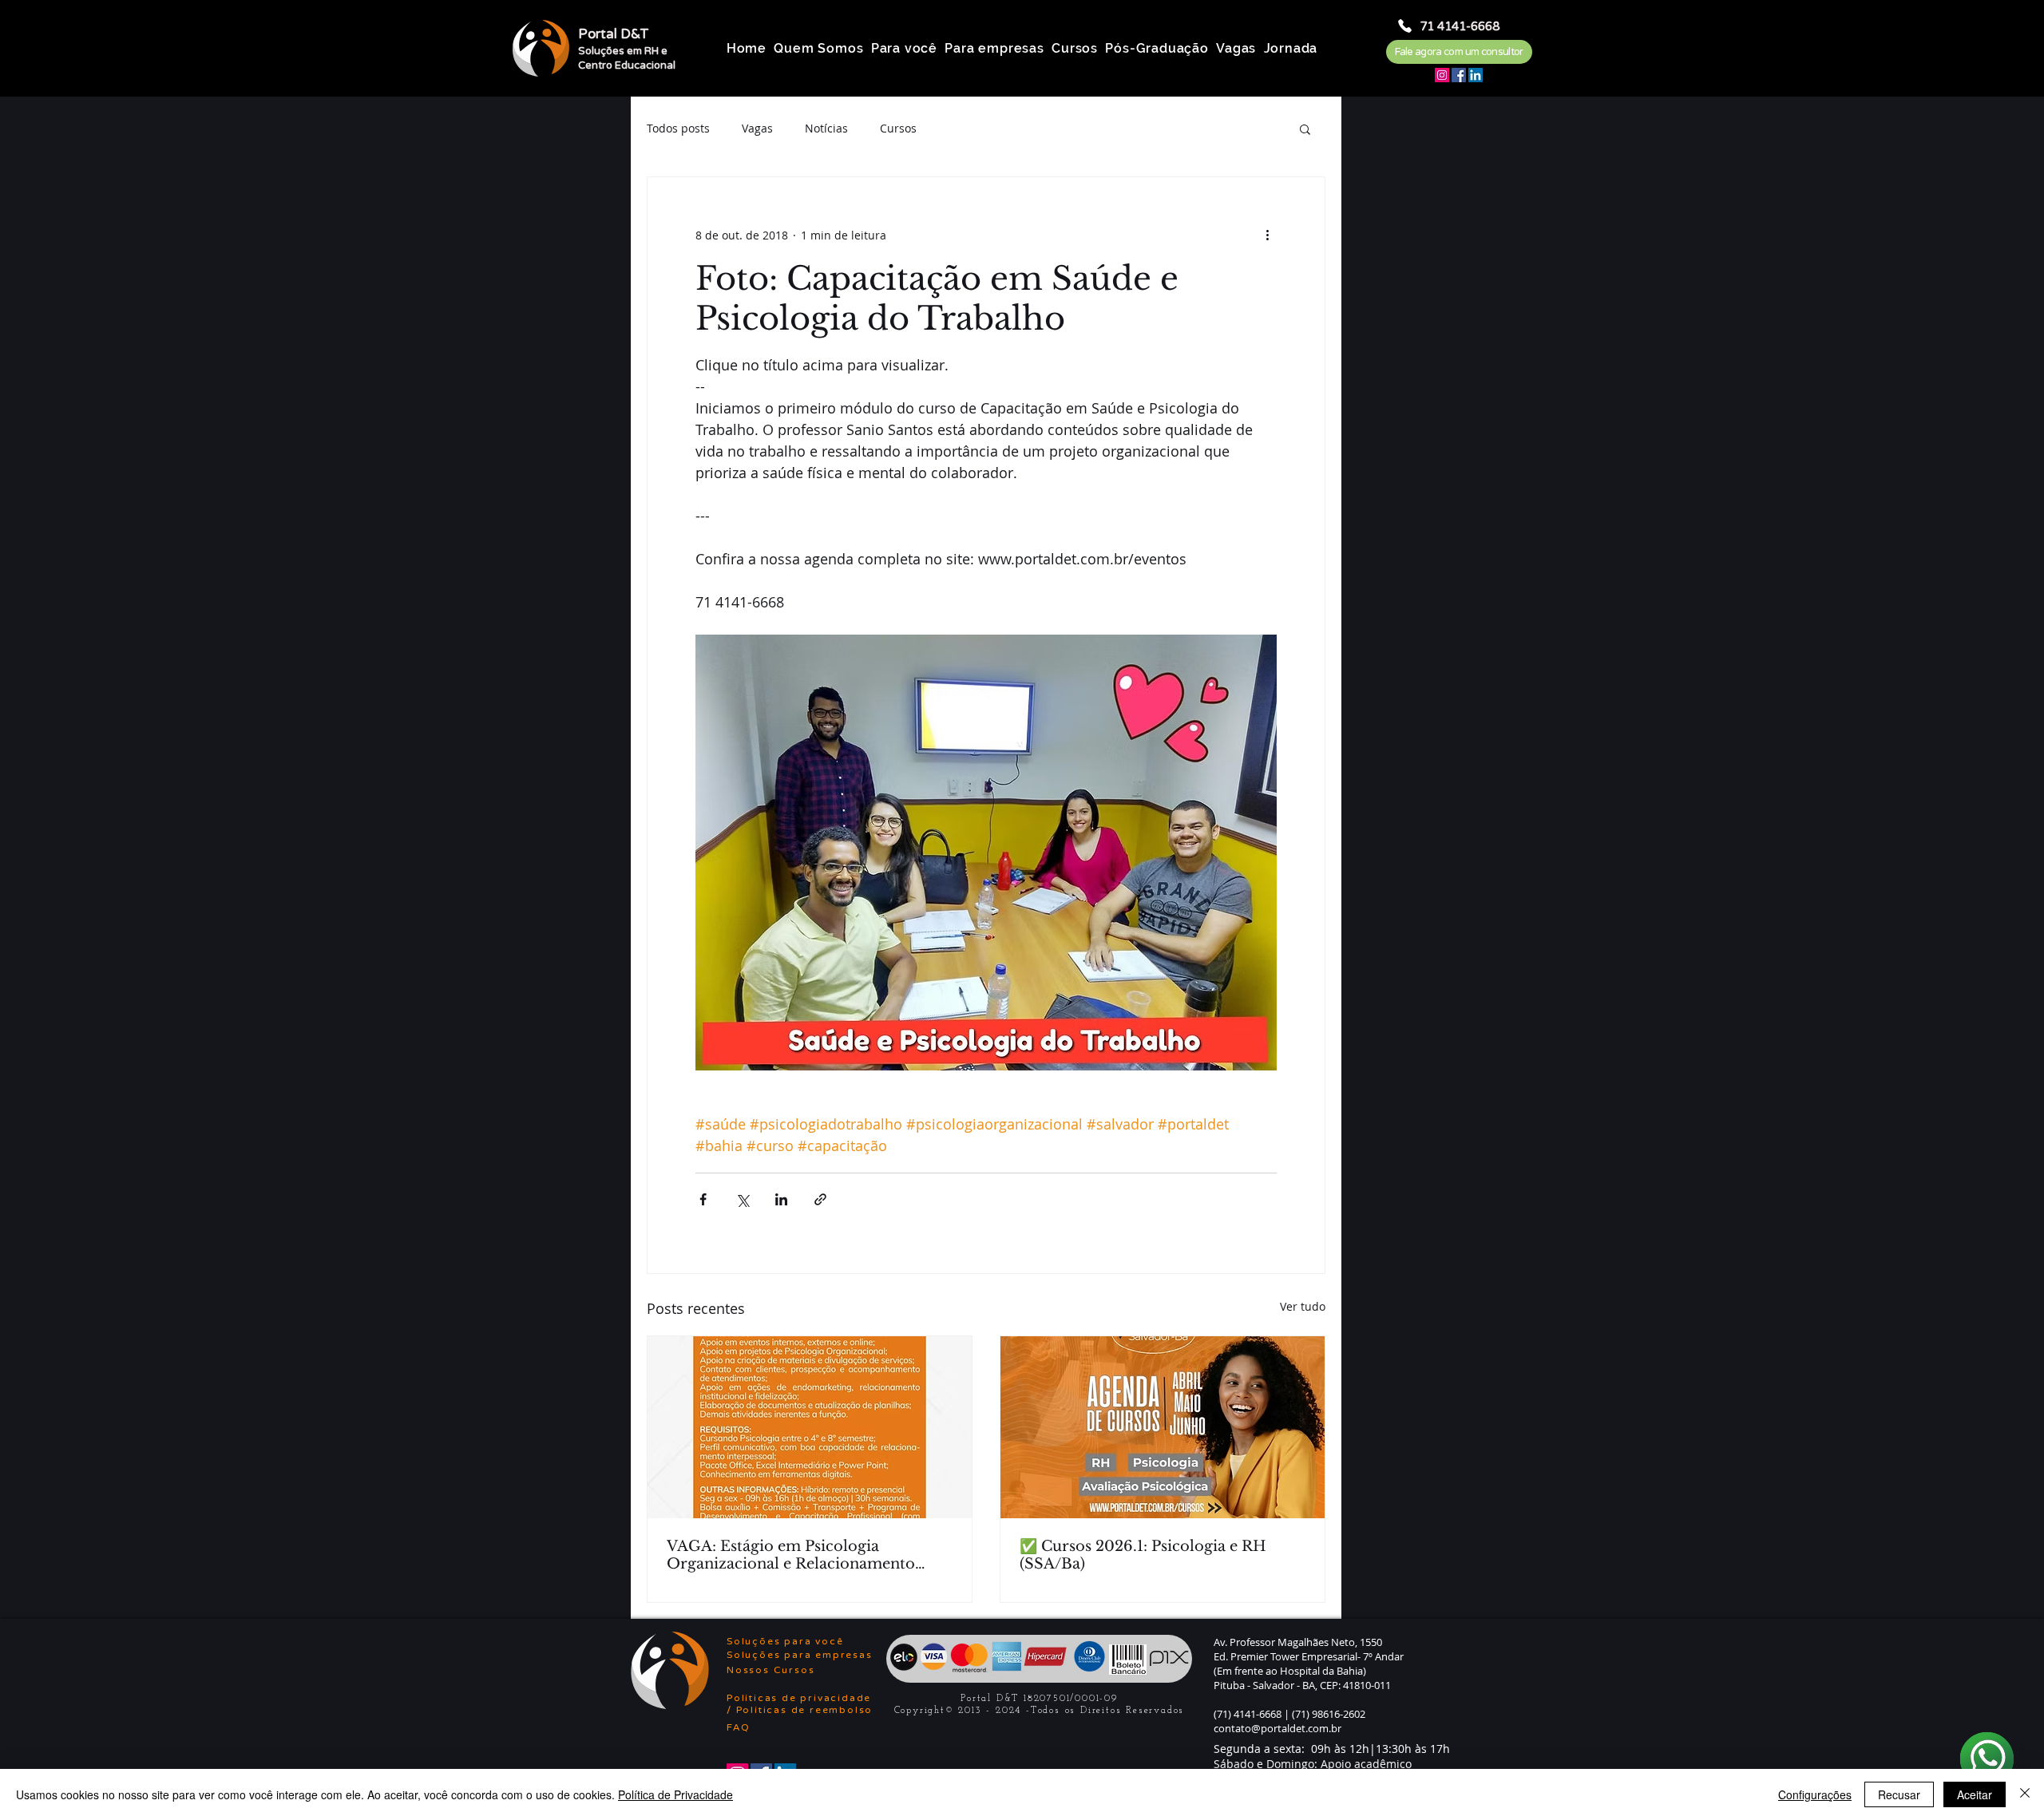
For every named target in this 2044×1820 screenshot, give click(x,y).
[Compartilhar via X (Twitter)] (742, 1199)
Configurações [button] (1815, 1794)
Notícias (826, 128)
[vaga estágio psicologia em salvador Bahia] (810, 1427)
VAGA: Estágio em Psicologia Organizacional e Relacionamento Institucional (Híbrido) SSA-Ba (791, 1555)
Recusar (1899, 1794)
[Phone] (1405, 26)
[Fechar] (2025, 1794)
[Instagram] (1442, 75)
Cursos (898, 128)
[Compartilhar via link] (820, 1199)
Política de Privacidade (675, 1794)
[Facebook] (1459, 75)
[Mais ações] (1267, 235)
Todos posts (678, 128)
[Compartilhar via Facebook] (703, 1199)
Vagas (757, 128)
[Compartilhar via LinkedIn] (781, 1199)
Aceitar (1975, 1794)
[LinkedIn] (1476, 75)
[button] (1305, 129)
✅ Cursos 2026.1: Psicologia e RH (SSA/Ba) (1143, 1555)
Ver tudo (1303, 1306)
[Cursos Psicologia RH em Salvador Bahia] (1163, 1427)
